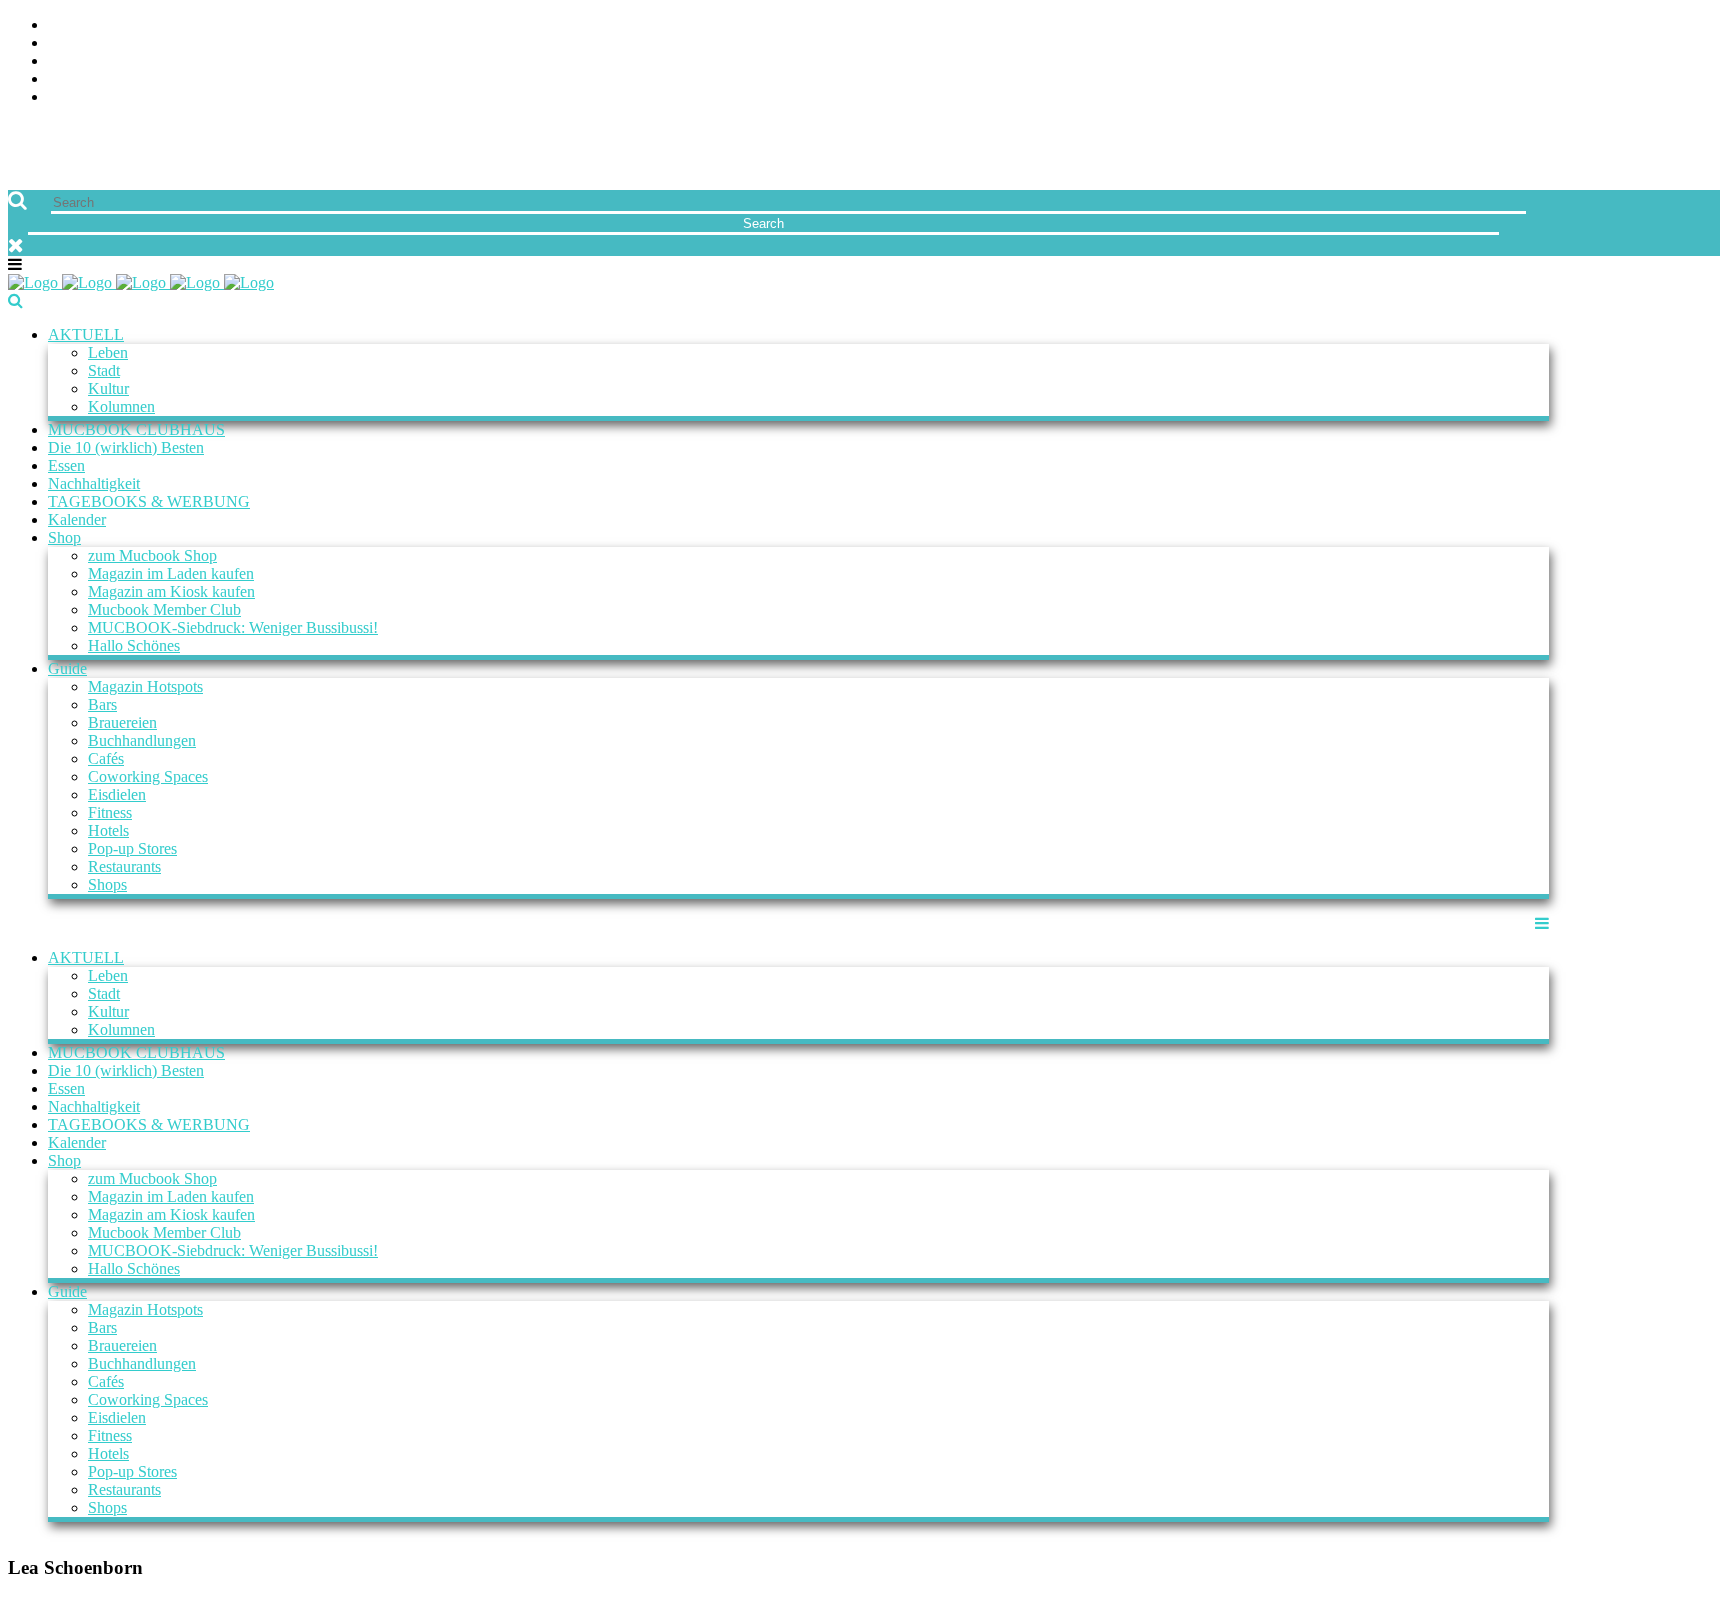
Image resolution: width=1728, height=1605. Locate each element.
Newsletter (1672, 79)
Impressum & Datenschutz (1615, 97)
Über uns (1685, 25)
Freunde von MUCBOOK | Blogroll (1584, 61)
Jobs (1702, 43)
